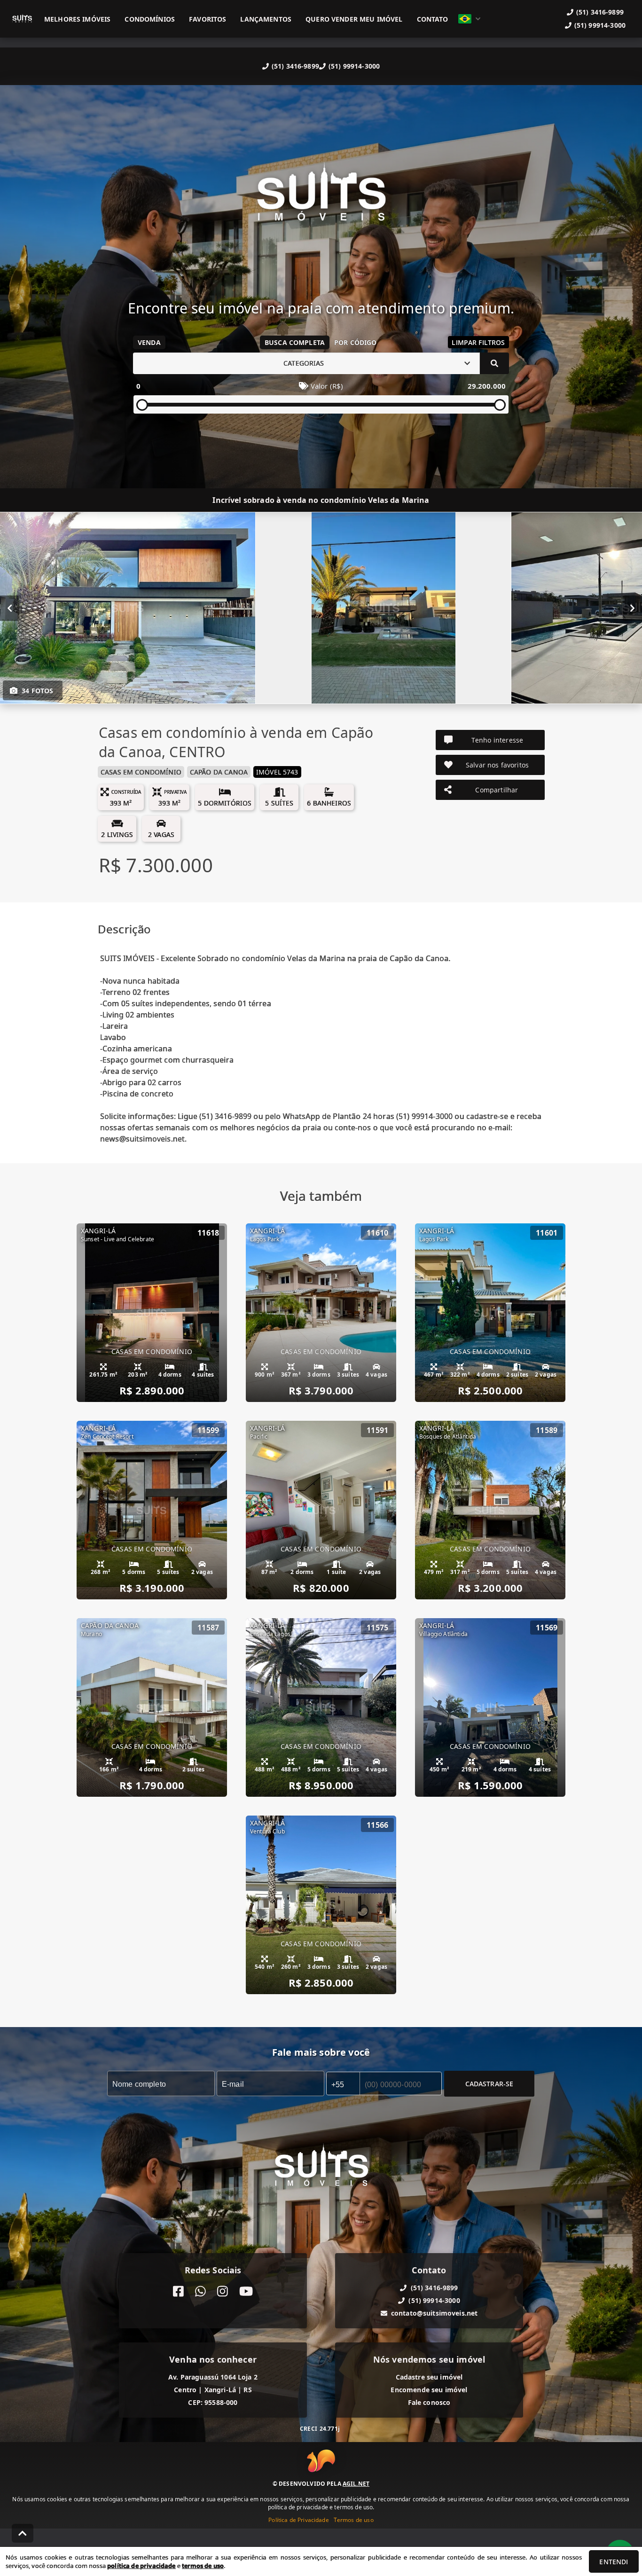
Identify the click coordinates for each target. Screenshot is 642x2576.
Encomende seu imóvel (429, 2390)
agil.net (356, 2484)
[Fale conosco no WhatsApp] (200, 2291)
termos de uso (203, 2566)
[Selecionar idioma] (470, 19)
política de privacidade (141, 2566)
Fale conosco (429, 2402)
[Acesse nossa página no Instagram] (223, 2291)
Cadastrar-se (489, 2083)
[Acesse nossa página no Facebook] (178, 2291)
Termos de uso (354, 2520)
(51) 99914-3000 (354, 66)
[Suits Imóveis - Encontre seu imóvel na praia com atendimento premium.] (321, 199)
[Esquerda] (10, 608)
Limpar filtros (478, 342)
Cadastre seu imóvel (429, 2377)
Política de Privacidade (298, 2520)
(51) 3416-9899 (295, 66)
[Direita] (632, 608)
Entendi (614, 2562)
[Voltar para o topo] (23, 2533)
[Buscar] (494, 363)
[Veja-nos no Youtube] (246, 2291)
